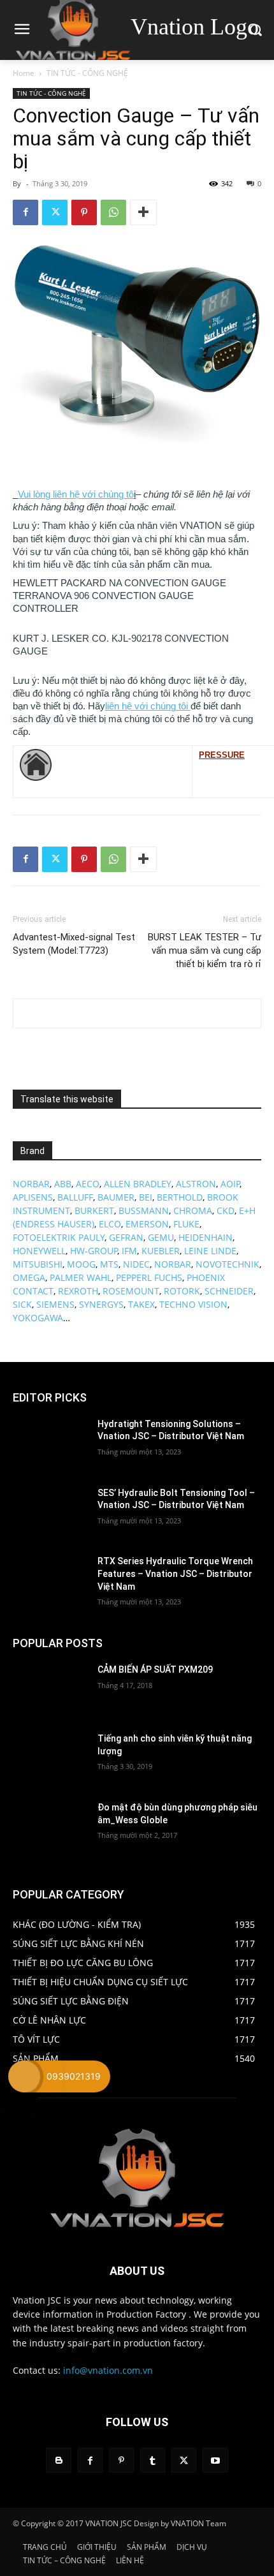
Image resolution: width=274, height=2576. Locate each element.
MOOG (81, 1264)
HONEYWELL (39, 1251)
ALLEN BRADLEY (138, 1184)
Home (24, 73)
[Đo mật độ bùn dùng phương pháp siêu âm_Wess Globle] (50, 1828)
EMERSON (147, 1224)
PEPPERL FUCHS (149, 1277)
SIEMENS (55, 1304)
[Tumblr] (153, 2460)
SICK (22, 1304)
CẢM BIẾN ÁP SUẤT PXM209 (155, 1669)
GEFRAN (126, 1237)
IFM (129, 1251)
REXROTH (78, 1291)
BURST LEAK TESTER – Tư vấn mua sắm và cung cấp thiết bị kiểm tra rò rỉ (205, 951)
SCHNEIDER (229, 1291)
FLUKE (186, 1224)
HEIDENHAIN (205, 1237)
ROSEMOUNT (131, 1291)
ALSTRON (196, 1184)
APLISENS (33, 1197)
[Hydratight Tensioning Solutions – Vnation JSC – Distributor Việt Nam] (50, 1444)
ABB (63, 1184)
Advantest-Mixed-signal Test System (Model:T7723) (74, 944)
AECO (88, 1184)
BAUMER (116, 1197)
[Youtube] (215, 2460)
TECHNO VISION (193, 1304)
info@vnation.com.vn (108, 2370)
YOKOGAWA (38, 1318)
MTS (109, 1264)
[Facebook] (25, 212)
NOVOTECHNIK (227, 1264)
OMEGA (29, 1277)
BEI (146, 1197)
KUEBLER (161, 1251)
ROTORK (182, 1291)
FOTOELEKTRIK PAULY (59, 1237)
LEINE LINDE (210, 1251)
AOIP (230, 1184)
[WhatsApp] (113, 212)
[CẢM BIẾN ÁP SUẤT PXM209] (50, 1690)
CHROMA (193, 1210)
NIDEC (136, 1264)
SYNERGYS (101, 1304)
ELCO (110, 1224)
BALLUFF (75, 1197)
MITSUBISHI (38, 1264)
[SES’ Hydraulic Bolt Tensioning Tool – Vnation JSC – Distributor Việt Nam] (50, 1513)
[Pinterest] (84, 212)
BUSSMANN (144, 1210)
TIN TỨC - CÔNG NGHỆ (87, 73)
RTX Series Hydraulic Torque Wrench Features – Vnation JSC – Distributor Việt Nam (175, 1573)
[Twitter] (55, 212)
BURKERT (94, 1210)
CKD (226, 1210)
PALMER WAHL (81, 1277)
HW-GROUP (94, 1251)
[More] (143, 212)
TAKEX (141, 1304)
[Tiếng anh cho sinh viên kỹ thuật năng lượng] (50, 1759)
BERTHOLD (180, 1197)
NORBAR (31, 1184)
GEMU (161, 1237)
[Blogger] (58, 2460)
